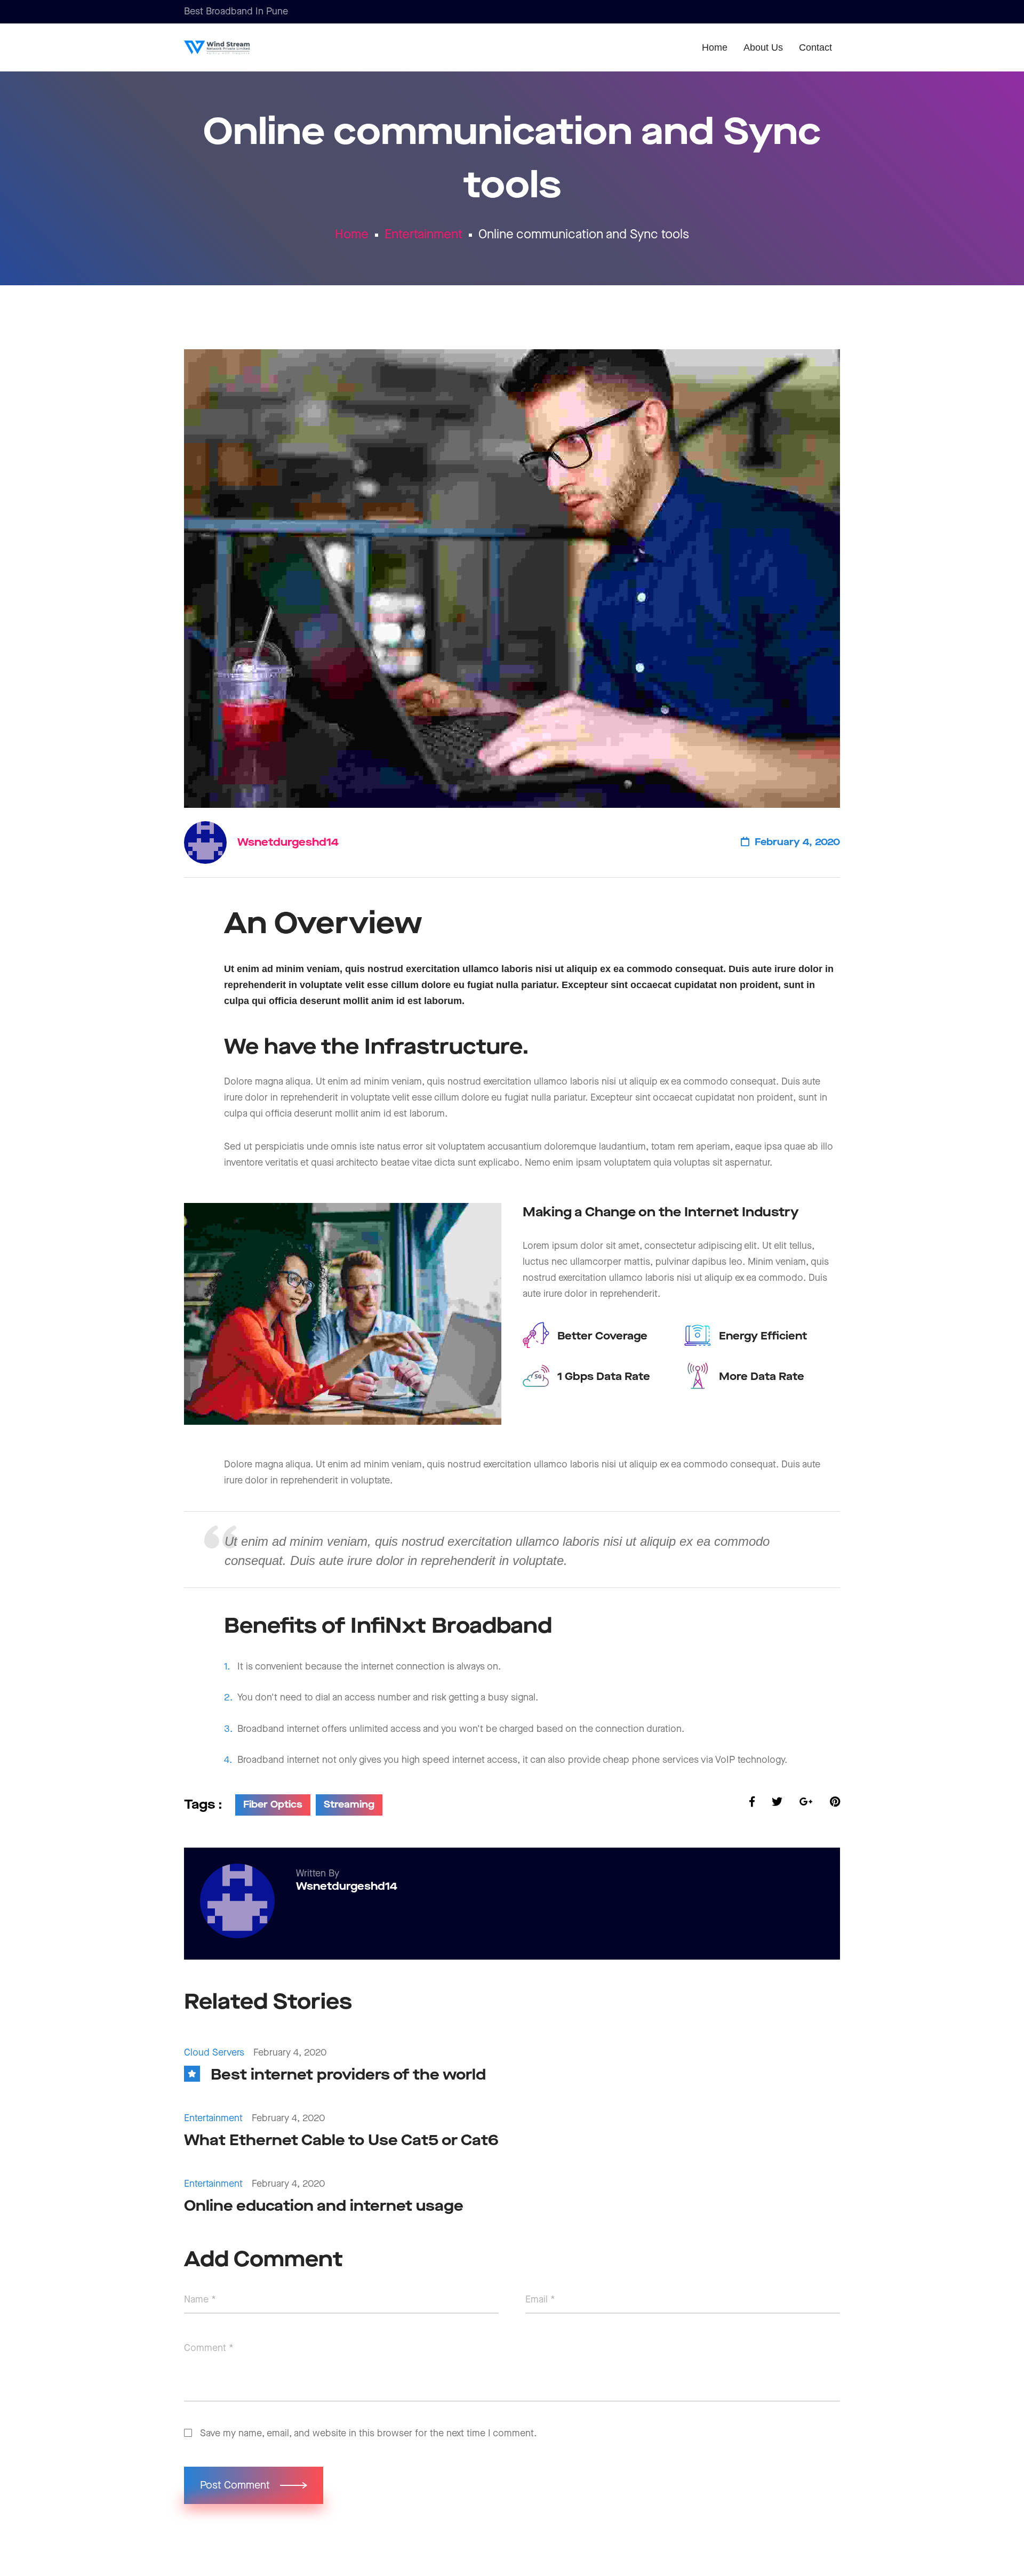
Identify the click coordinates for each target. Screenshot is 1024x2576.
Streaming (349, 1805)
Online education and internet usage (324, 2206)
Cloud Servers (214, 2053)
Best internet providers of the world (348, 2075)
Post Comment (236, 2485)
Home (352, 235)
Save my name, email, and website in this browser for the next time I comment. (368, 2433)
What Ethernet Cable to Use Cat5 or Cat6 (341, 2141)
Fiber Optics (273, 1805)
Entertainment (423, 235)
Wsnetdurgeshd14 (288, 842)
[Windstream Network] (234, 47)
